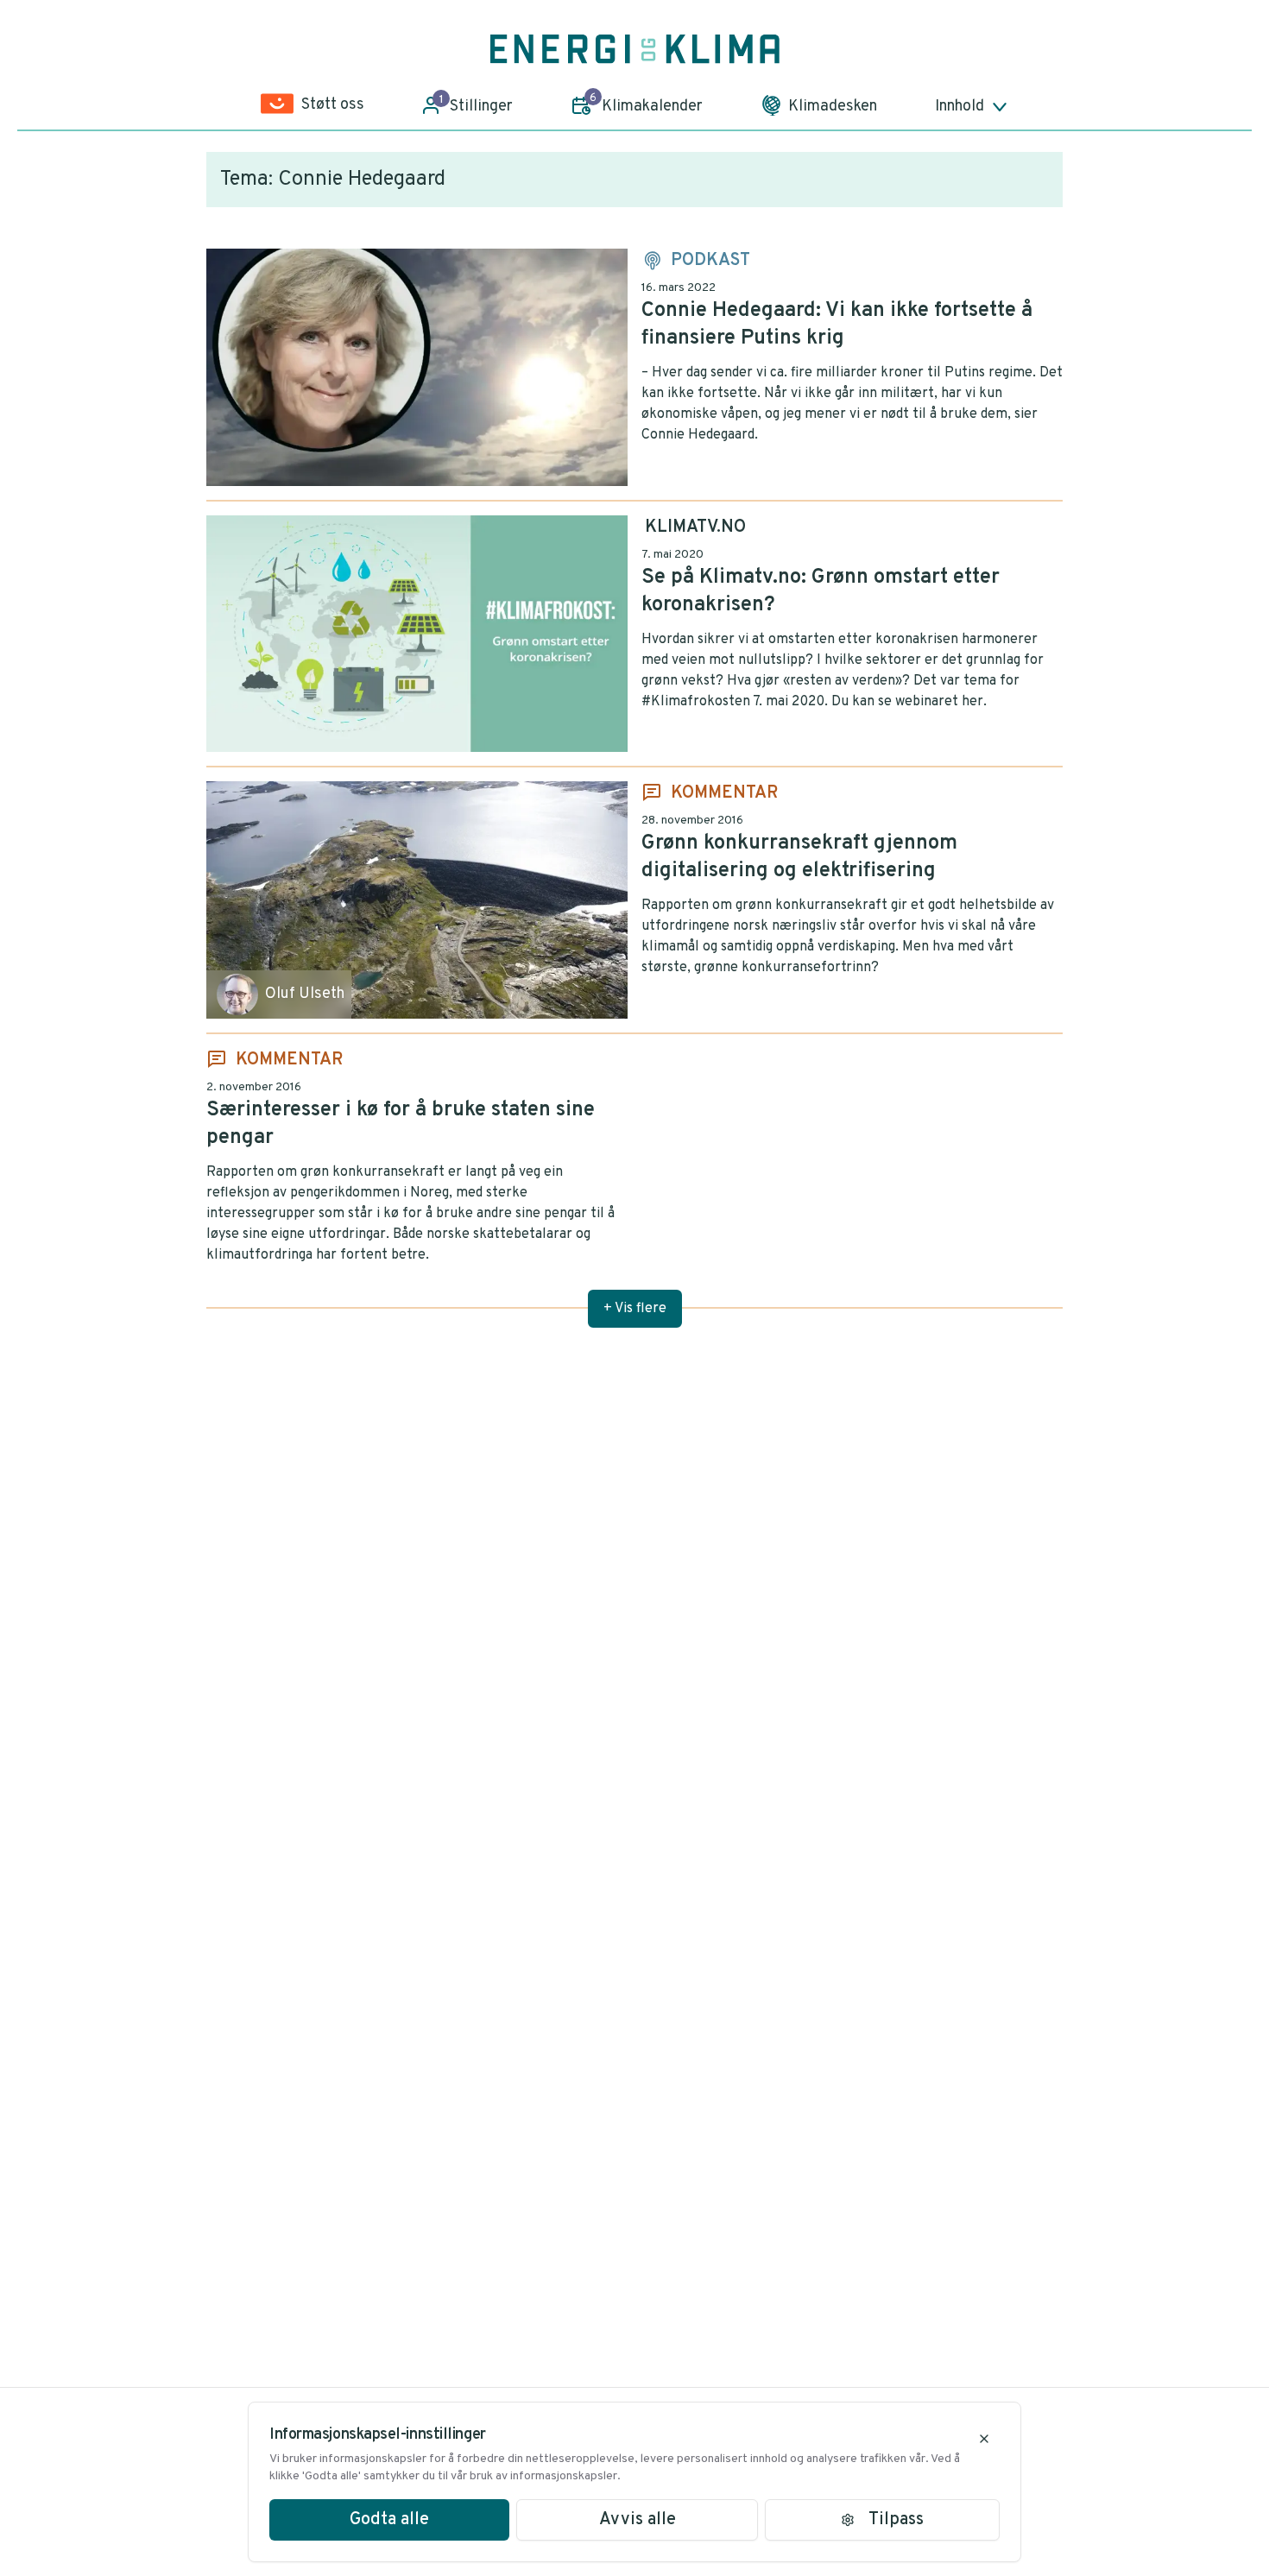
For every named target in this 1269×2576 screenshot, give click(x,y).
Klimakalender (646, 104)
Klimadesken (833, 107)
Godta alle (389, 2520)
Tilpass (896, 2520)
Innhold (960, 107)
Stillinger (477, 104)
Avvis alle (638, 2520)
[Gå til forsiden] (635, 49)
